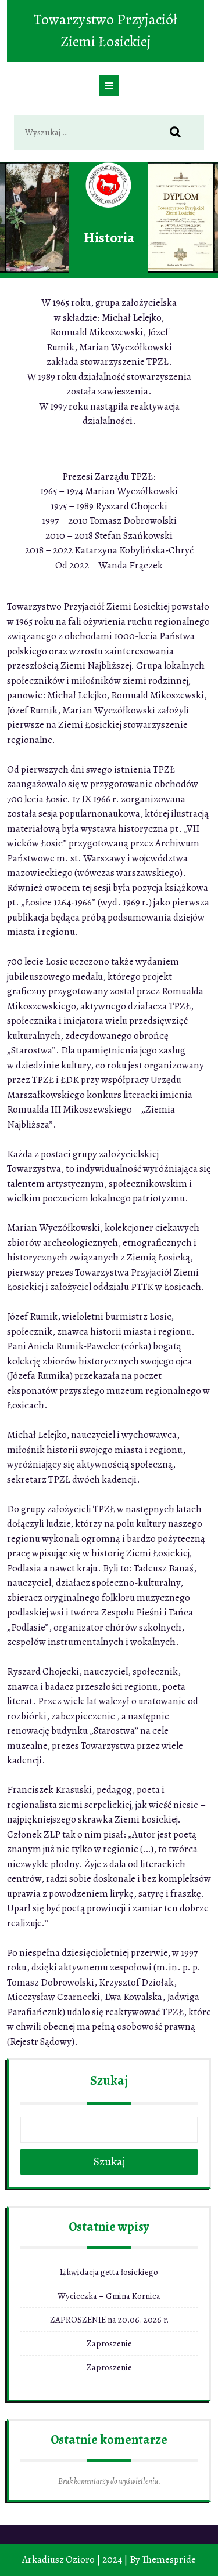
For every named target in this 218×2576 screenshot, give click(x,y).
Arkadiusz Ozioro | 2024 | (75, 2559)
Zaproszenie (109, 2343)
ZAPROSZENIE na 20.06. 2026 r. (109, 2320)
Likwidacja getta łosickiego (109, 2272)
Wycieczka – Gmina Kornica (109, 2296)
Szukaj (109, 2081)
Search (181, 133)
